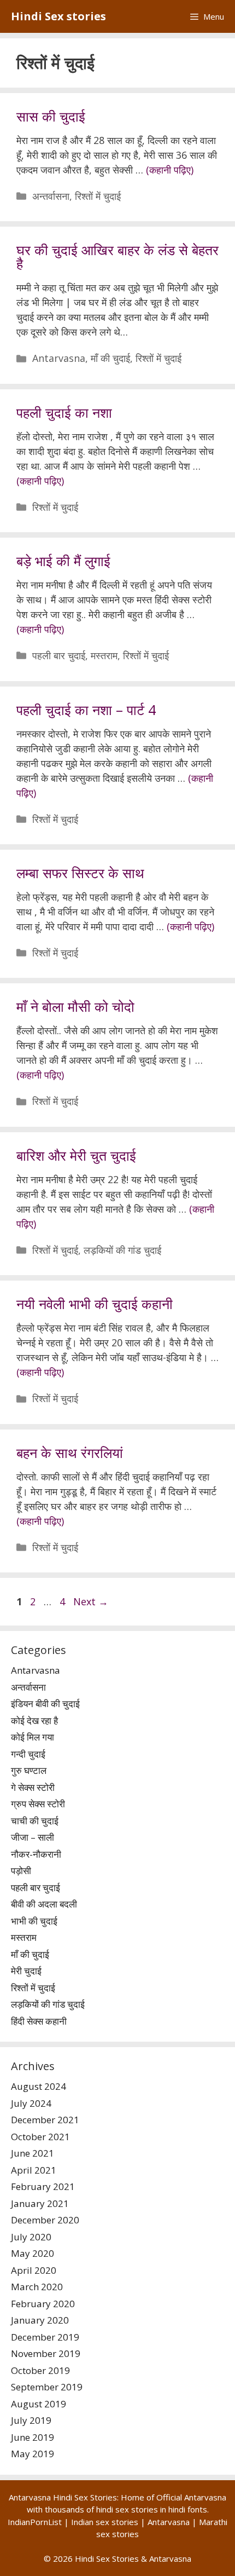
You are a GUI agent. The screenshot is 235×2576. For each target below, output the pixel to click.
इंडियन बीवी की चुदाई (45, 1704)
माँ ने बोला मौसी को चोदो (75, 1006)
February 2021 (43, 2186)
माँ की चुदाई (110, 358)
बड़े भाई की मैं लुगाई (63, 561)
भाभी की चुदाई (34, 1921)
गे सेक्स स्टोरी (33, 1787)
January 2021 (40, 2203)
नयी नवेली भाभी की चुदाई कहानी (95, 1304)
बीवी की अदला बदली (44, 1904)
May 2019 (33, 2454)
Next (91, 1601)
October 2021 (40, 2137)
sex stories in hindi (150, 2509)
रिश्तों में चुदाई (98, 196)
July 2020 (31, 2237)
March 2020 (37, 2287)
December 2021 (45, 2120)
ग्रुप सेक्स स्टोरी (38, 1804)
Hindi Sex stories (58, 16)
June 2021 (33, 2153)
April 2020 (34, 2270)
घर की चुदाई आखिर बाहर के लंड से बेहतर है (117, 257)
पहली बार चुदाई (59, 655)
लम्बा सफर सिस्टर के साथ (80, 873)
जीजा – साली (33, 1837)
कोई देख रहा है (34, 1721)
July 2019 (31, 2420)
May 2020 (33, 2253)
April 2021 (34, 2170)
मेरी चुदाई (26, 1971)
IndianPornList (35, 2522)
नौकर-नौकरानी (36, 1854)
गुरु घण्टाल (29, 1770)
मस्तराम (104, 655)
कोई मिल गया (33, 1737)
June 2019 (33, 2437)
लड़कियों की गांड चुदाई (122, 1250)
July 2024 (31, 2103)
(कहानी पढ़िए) (170, 170)
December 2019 (45, 2337)
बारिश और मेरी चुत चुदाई (76, 1155)
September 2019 (47, 2387)
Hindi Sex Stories (107, 2558)
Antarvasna (59, 358)
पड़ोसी (21, 1871)
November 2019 (46, 2353)
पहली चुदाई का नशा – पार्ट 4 (86, 710)
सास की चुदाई (51, 116)
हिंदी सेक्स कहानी (39, 2021)
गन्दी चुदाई (28, 1754)
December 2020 (45, 2220)
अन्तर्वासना (51, 196)
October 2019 (40, 2370)
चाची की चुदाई (35, 1821)
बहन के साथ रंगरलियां (70, 1453)
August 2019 (39, 2404)
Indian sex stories (105, 2522)
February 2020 (43, 2304)
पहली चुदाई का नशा (64, 412)
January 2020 (40, 2320)
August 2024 (39, 2086)
